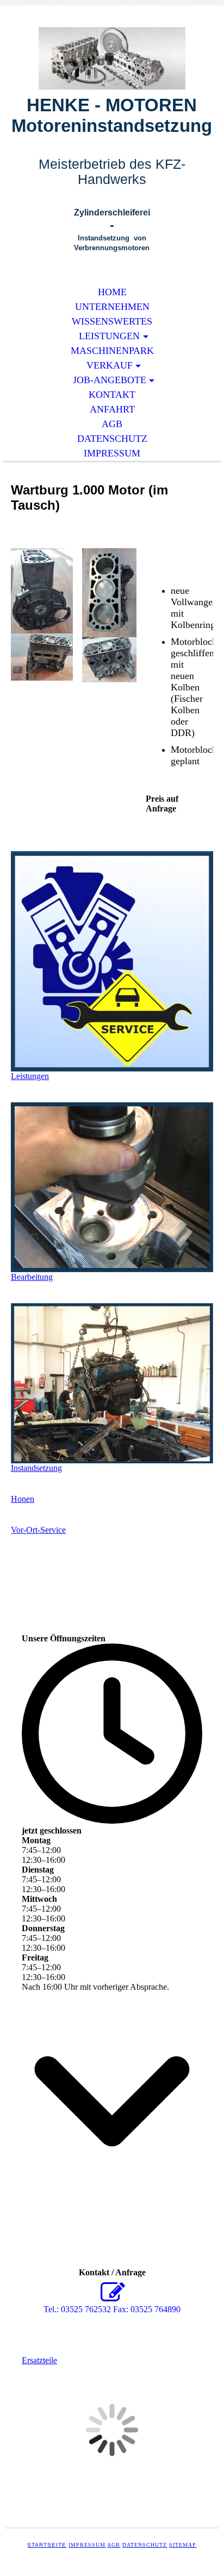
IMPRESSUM (112, 453)
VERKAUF (110, 365)
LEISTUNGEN (109, 336)
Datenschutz (145, 2545)
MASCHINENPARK (112, 351)
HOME (112, 292)
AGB (112, 424)
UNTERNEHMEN (112, 307)
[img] (112, 58)
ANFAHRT (112, 409)
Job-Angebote (110, 380)
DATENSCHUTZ (112, 439)
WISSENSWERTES (112, 321)
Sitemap (183, 2545)
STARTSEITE (47, 2545)
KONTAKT (112, 395)
